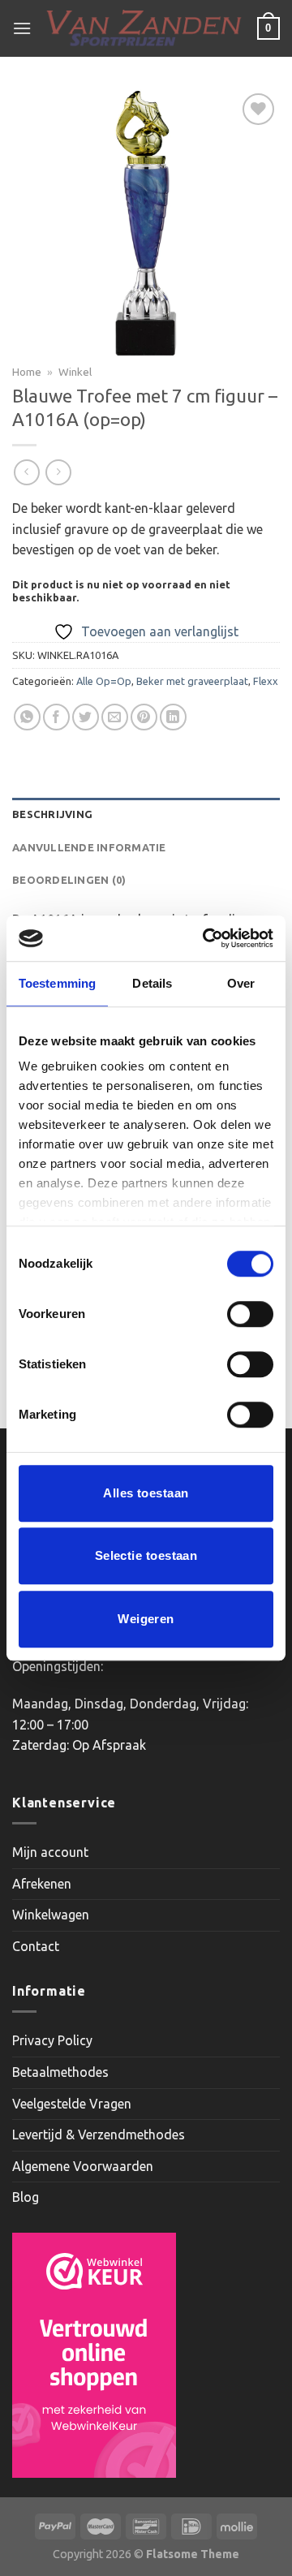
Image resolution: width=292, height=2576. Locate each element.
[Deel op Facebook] (56, 717)
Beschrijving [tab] (52, 814)
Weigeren (146, 1619)
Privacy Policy (52, 2040)
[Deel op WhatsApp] (27, 717)
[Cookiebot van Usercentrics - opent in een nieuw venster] (206, 938)
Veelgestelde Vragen (72, 2104)
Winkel (75, 372)
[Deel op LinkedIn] (173, 717)
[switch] (250, 1314)
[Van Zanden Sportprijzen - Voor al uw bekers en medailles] (144, 28)
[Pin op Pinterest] (144, 717)
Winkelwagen (51, 1915)
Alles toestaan (146, 1493)
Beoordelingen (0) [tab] (69, 880)
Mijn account (50, 1852)
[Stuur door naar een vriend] (115, 717)
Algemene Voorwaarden (83, 2166)
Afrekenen (42, 1884)
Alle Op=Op (104, 681)
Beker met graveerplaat (192, 681)
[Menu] (22, 28)
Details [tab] (152, 983)
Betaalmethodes (60, 2072)
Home (27, 372)
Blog (26, 2197)
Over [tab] (241, 983)
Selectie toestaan (146, 1555)
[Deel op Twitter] (86, 717)
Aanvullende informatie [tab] (89, 847)
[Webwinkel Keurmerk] (94, 2355)
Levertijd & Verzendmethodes (99, 2134)
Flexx (266, 681)
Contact (36, 1946)
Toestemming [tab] (57, 983)
